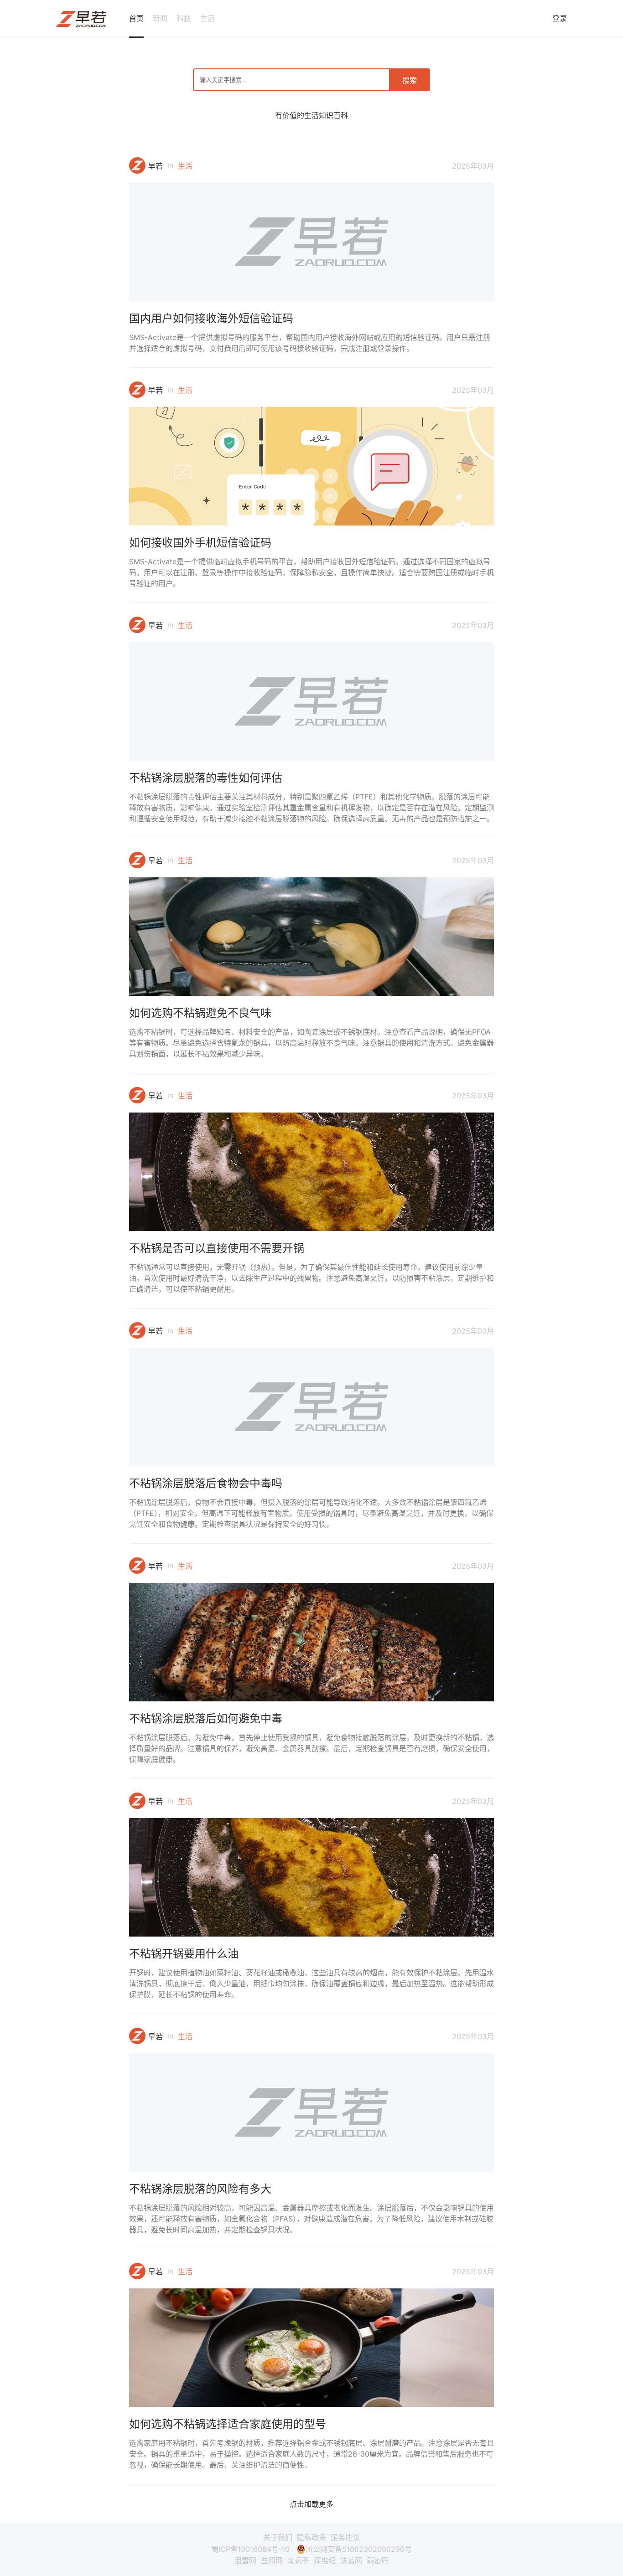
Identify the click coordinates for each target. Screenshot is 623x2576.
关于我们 (278, 2537)
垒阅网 (272, 2561)
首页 (136, 18)
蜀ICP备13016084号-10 (250, 2549)
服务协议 (345, 2537)
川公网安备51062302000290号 (359, 2549)
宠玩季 (298, 2561)
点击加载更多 (311, 2504)
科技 (184, 18)
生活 (208, 18)
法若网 (351, 2561)
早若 (156, 166)
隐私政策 (311, 2537)
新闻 (160, 18)
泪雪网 (245, 2561)
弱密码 (378, 2561)
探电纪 (325, 2561)
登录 (560, 18)
